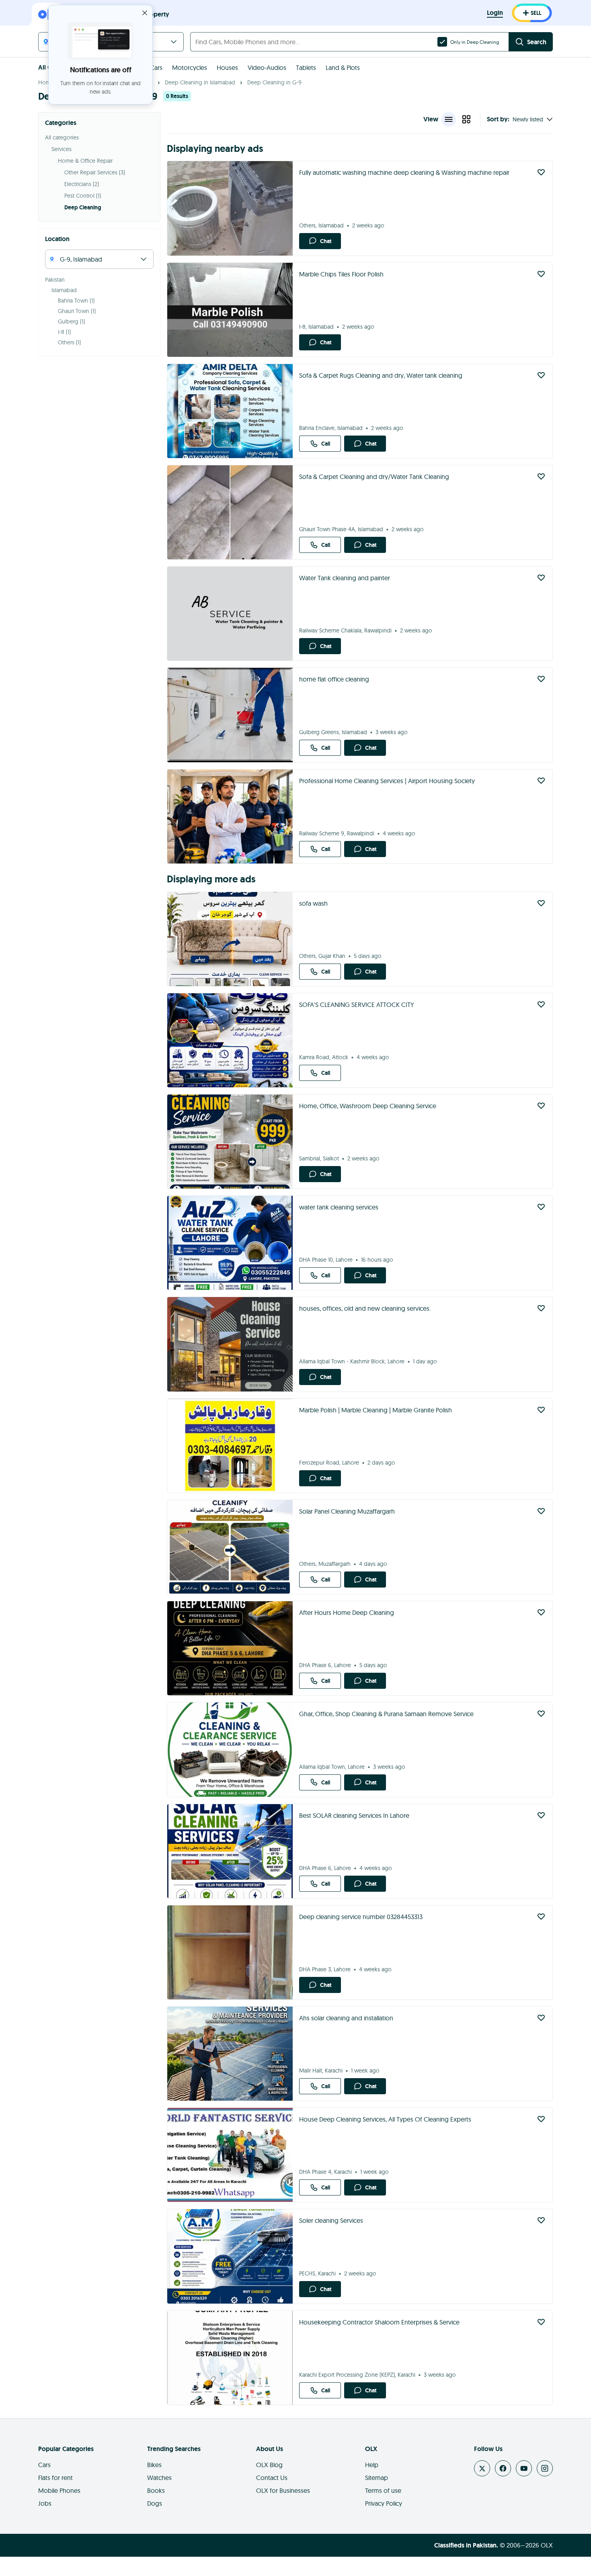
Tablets (306, 68)
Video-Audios (267, 68)
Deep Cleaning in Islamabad (200, 82)
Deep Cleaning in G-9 (274, 82)
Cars (156, 68)
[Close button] (145, 13)
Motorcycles (190, 68)
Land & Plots (343, 68)
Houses (227, 68)
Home (46, 82)
